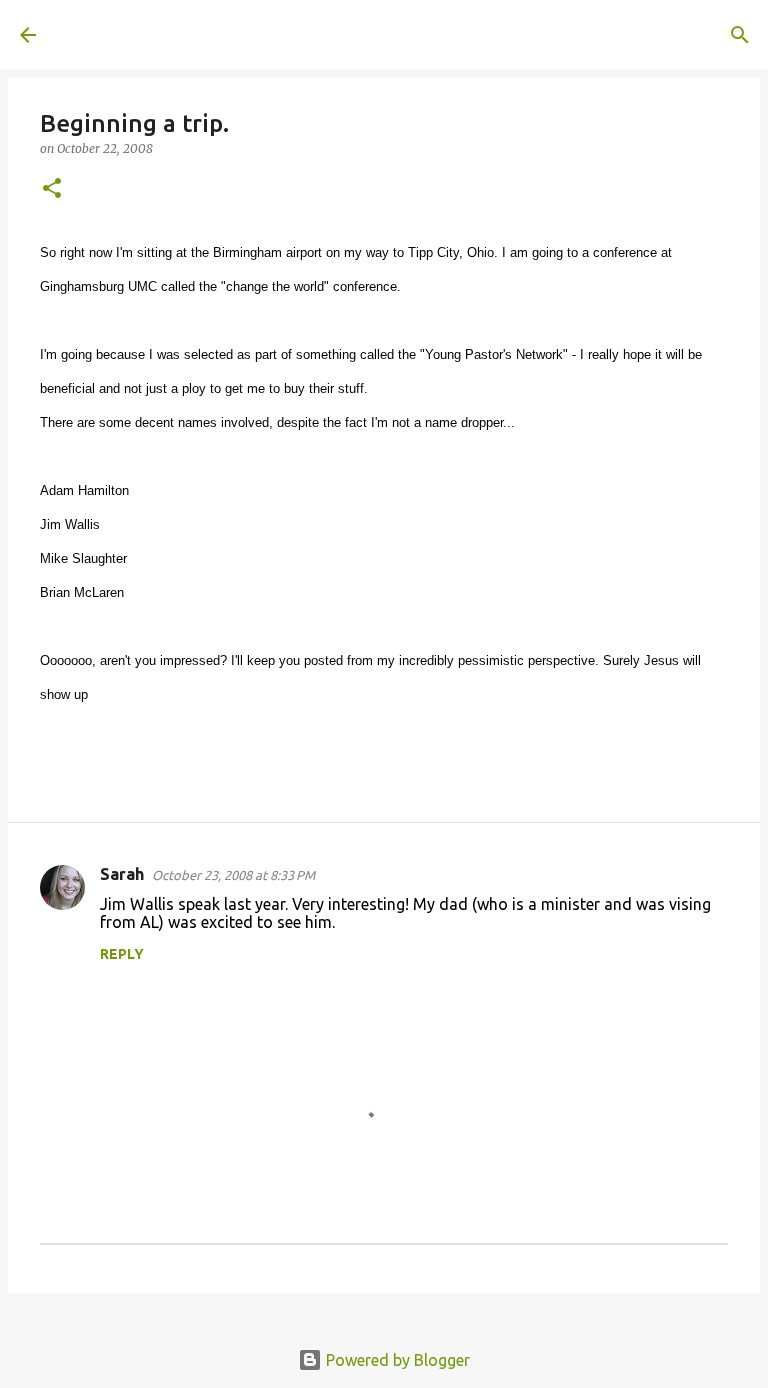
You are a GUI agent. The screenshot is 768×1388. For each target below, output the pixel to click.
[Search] (336, 35)
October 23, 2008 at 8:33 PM (233, 875)
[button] (52, 189)
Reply (122, 954)
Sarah (122, 874)
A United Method (182, 34)
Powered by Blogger (396, 1360)
